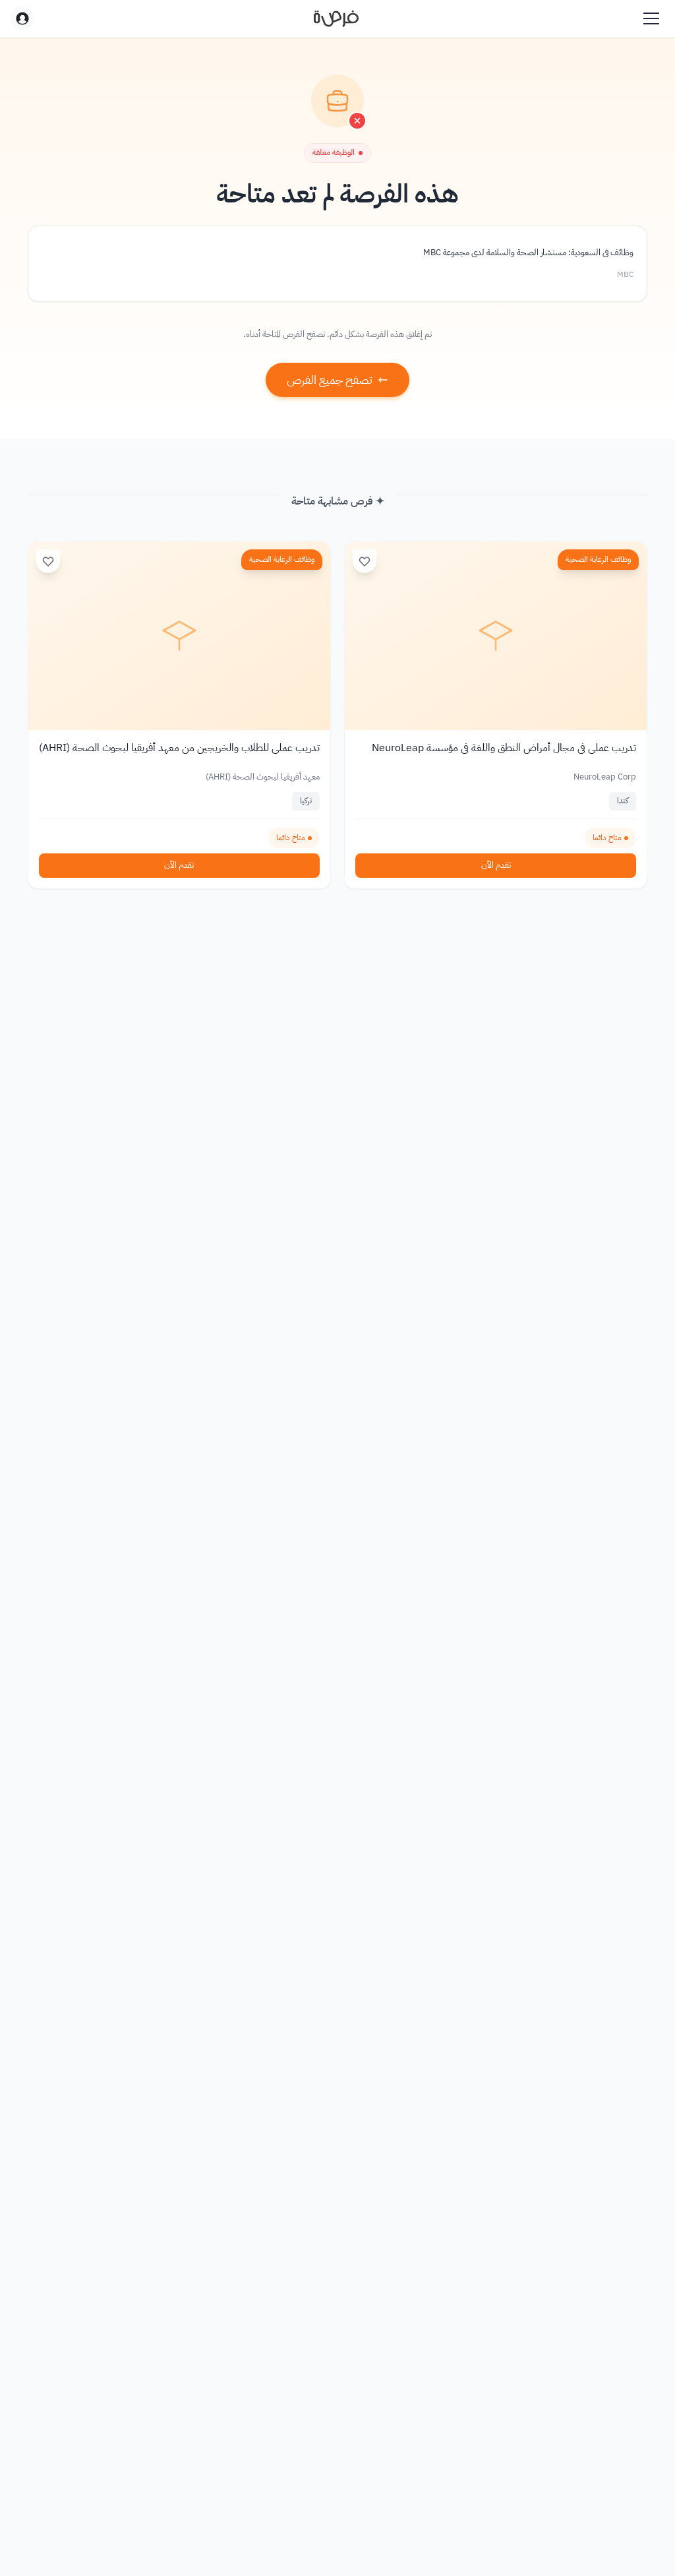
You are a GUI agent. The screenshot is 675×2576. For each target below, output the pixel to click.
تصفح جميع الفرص (330, 380)
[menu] (651, 18)
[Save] (365, 561)
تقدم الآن (496, 865)
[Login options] (22, 18)
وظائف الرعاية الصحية (598, 559)
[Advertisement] (337, 2546)
